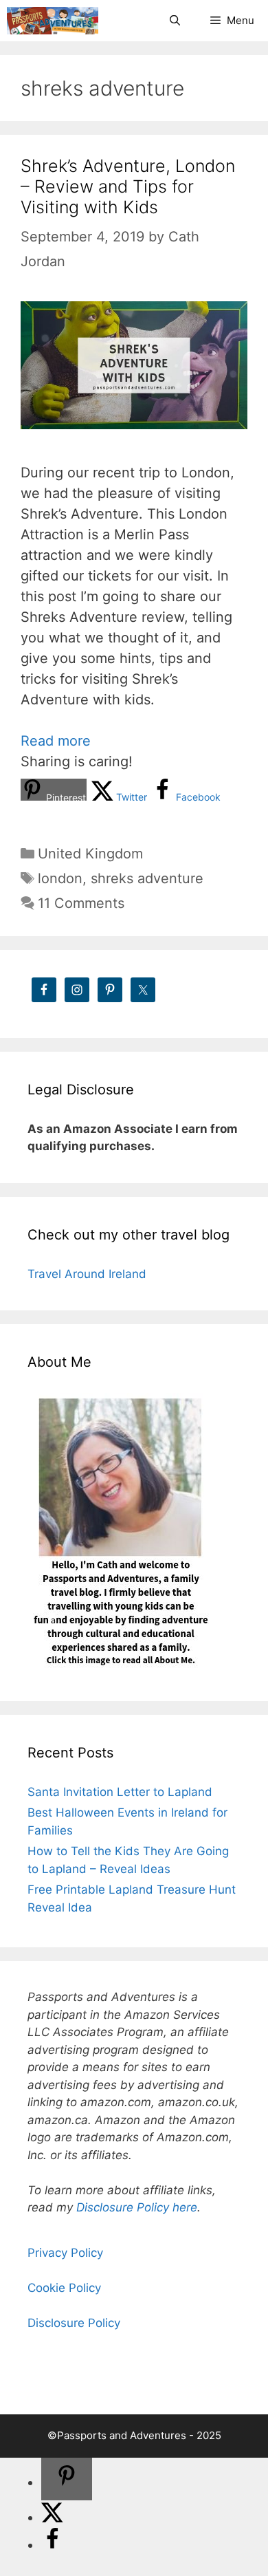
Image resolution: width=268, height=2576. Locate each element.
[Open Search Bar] (174, 21)
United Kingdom (90, 854)
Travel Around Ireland (87, 1274)
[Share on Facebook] (52, 2545)
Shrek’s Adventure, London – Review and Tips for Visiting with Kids (128, 186)
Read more (56, 741)
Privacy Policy (65, 2253)
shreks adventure (147, 878)
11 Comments (81, 903)
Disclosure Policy (74, 2323)
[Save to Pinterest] (67, 2479)
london (60, 878)
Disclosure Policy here (137, 2207)
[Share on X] (52, 2518)
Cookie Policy (64, 2288)
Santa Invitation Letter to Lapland (120, 1792)
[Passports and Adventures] (53, 21)
